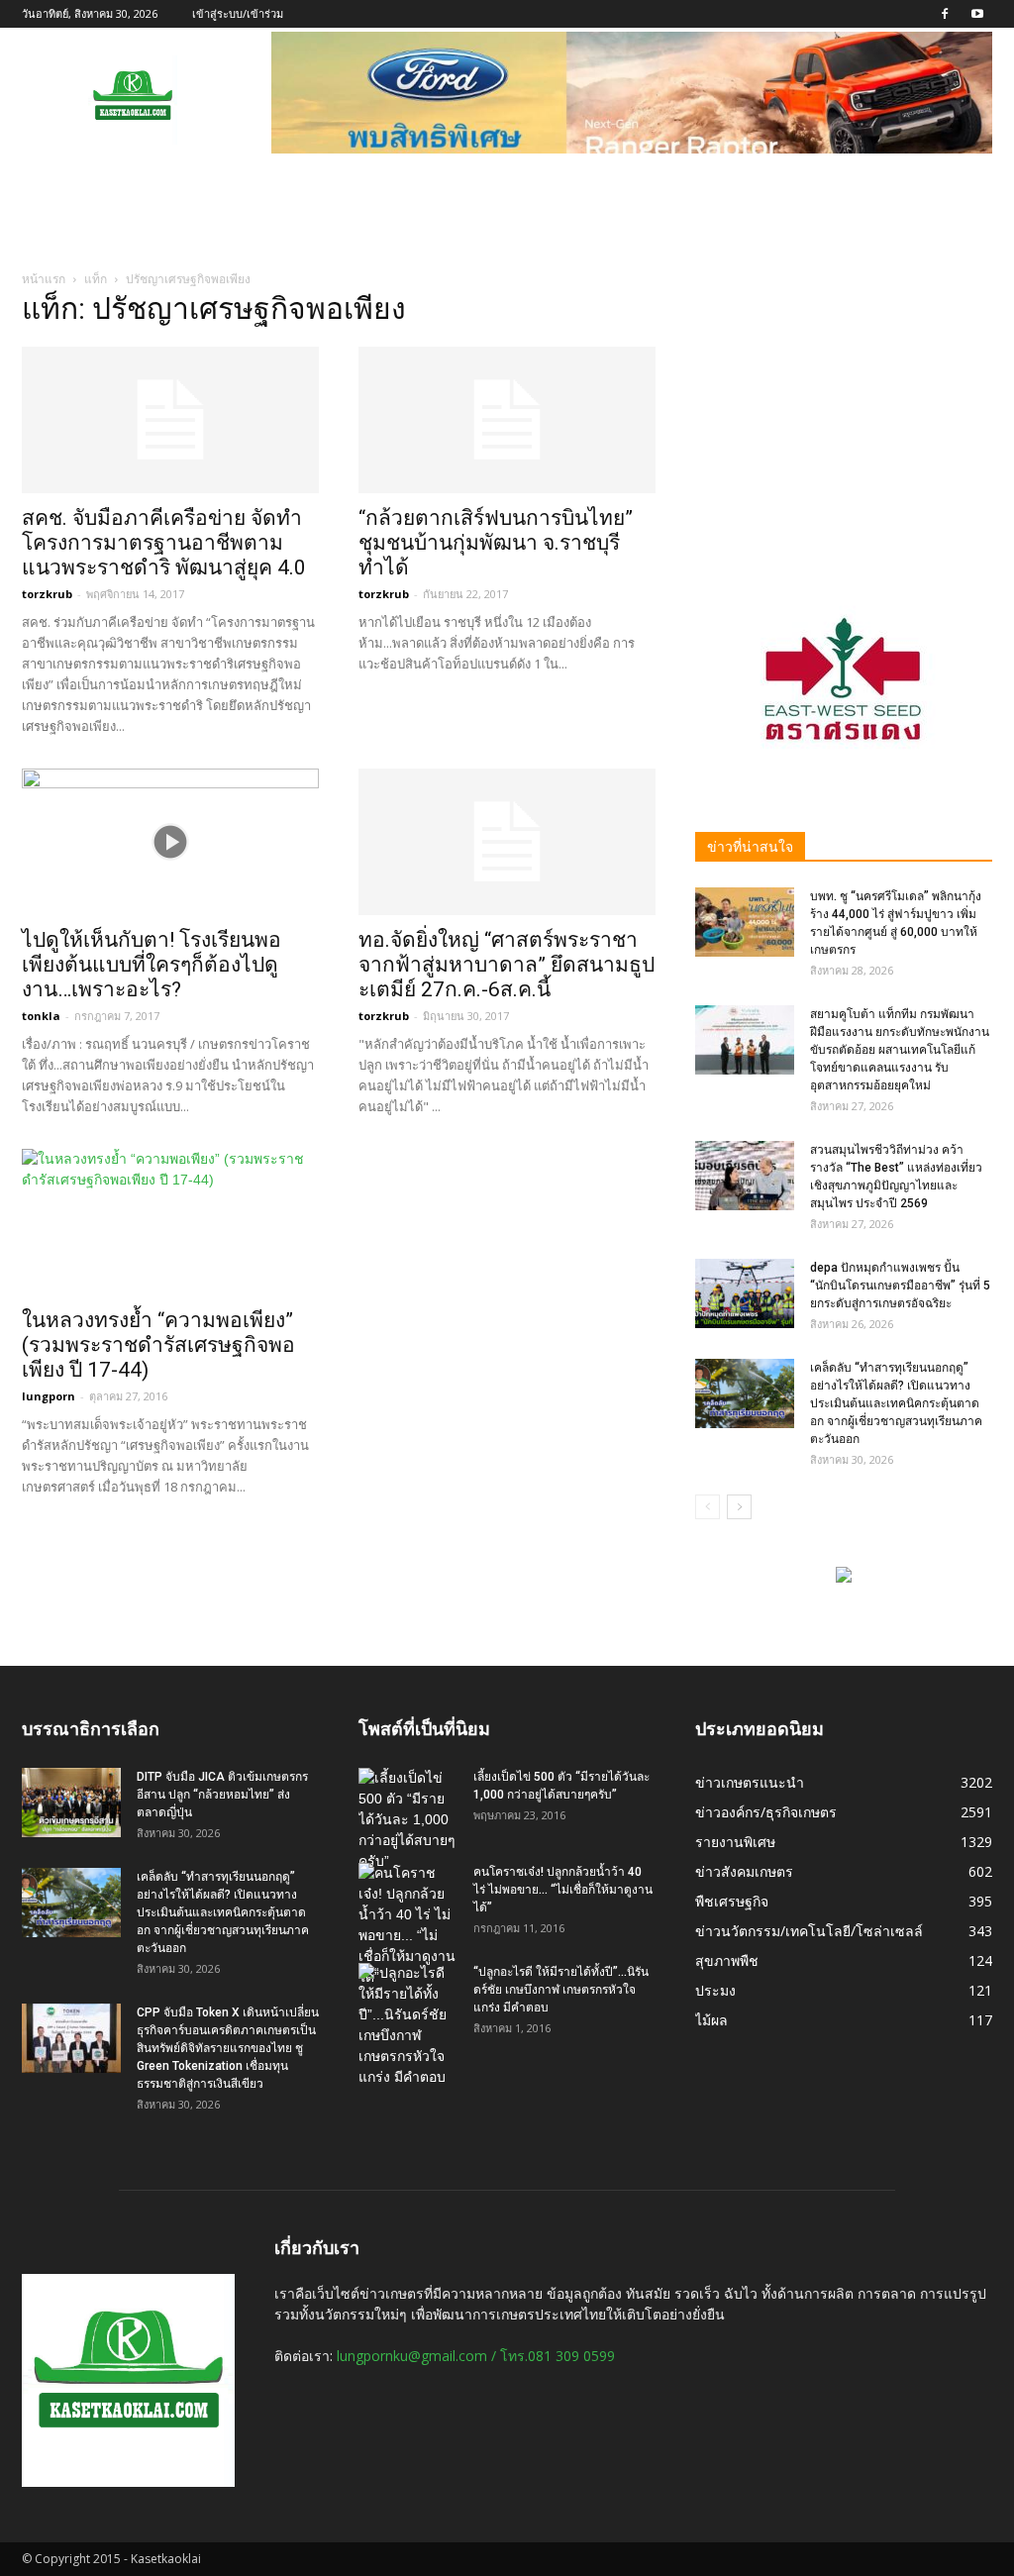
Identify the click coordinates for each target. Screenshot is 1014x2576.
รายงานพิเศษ (735, 1842)
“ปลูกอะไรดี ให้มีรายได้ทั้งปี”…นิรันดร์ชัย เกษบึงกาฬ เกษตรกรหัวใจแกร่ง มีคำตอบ (561, 1990)
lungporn (49, 1396)
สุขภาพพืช (727, 1960)
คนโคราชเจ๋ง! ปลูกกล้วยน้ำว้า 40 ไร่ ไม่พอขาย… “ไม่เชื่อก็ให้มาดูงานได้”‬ (563, 1890)
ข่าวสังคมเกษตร (744, 1871)
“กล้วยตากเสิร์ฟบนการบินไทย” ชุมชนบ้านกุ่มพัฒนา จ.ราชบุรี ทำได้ (496, 543)
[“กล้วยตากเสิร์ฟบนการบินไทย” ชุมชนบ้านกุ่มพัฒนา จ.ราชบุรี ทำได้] (507, 420)
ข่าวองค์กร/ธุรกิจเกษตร (766, 1812)
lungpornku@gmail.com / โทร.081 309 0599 (476, 2356)
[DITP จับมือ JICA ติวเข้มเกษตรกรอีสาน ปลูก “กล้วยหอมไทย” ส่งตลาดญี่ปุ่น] (71, 1803)
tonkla (41, 1016)
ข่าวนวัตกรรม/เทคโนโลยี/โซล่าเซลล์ (809, 1931)
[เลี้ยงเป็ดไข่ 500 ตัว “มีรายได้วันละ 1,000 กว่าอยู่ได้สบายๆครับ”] (408, 1820)
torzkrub (47, 594)
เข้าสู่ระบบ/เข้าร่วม (238, 13)
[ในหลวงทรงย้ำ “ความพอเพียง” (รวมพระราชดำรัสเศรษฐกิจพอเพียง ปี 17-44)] (170, 1222)
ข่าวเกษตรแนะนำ (750, 1782)
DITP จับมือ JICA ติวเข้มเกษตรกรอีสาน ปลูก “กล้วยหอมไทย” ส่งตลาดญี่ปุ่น (222, 1795)
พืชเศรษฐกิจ (732, 1901)
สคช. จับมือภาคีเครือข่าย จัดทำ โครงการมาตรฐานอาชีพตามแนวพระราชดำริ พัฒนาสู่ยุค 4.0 (164, 543)
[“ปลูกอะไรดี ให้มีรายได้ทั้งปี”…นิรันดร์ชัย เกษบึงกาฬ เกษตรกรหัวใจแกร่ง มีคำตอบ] (408, 2025)
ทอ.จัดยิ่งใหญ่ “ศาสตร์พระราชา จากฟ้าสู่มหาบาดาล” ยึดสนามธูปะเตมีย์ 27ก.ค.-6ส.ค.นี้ (507, 965)
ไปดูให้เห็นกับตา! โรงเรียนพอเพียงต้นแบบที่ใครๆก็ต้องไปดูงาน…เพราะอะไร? (152, 965)
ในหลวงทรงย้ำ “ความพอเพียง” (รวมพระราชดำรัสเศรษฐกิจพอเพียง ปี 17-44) (158, 1345)
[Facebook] (945, 14)
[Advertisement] (844, 423)
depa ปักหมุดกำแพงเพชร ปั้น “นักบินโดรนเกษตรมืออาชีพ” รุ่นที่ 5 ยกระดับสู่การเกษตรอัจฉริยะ (900, 1286)
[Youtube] (977, 14)
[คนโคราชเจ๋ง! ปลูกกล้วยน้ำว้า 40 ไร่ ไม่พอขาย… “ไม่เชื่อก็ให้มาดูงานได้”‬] (408, 1925)
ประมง (715, 1990)
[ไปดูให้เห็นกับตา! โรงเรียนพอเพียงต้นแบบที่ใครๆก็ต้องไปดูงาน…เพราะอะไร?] (170, 842)
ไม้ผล (711, 2020)
